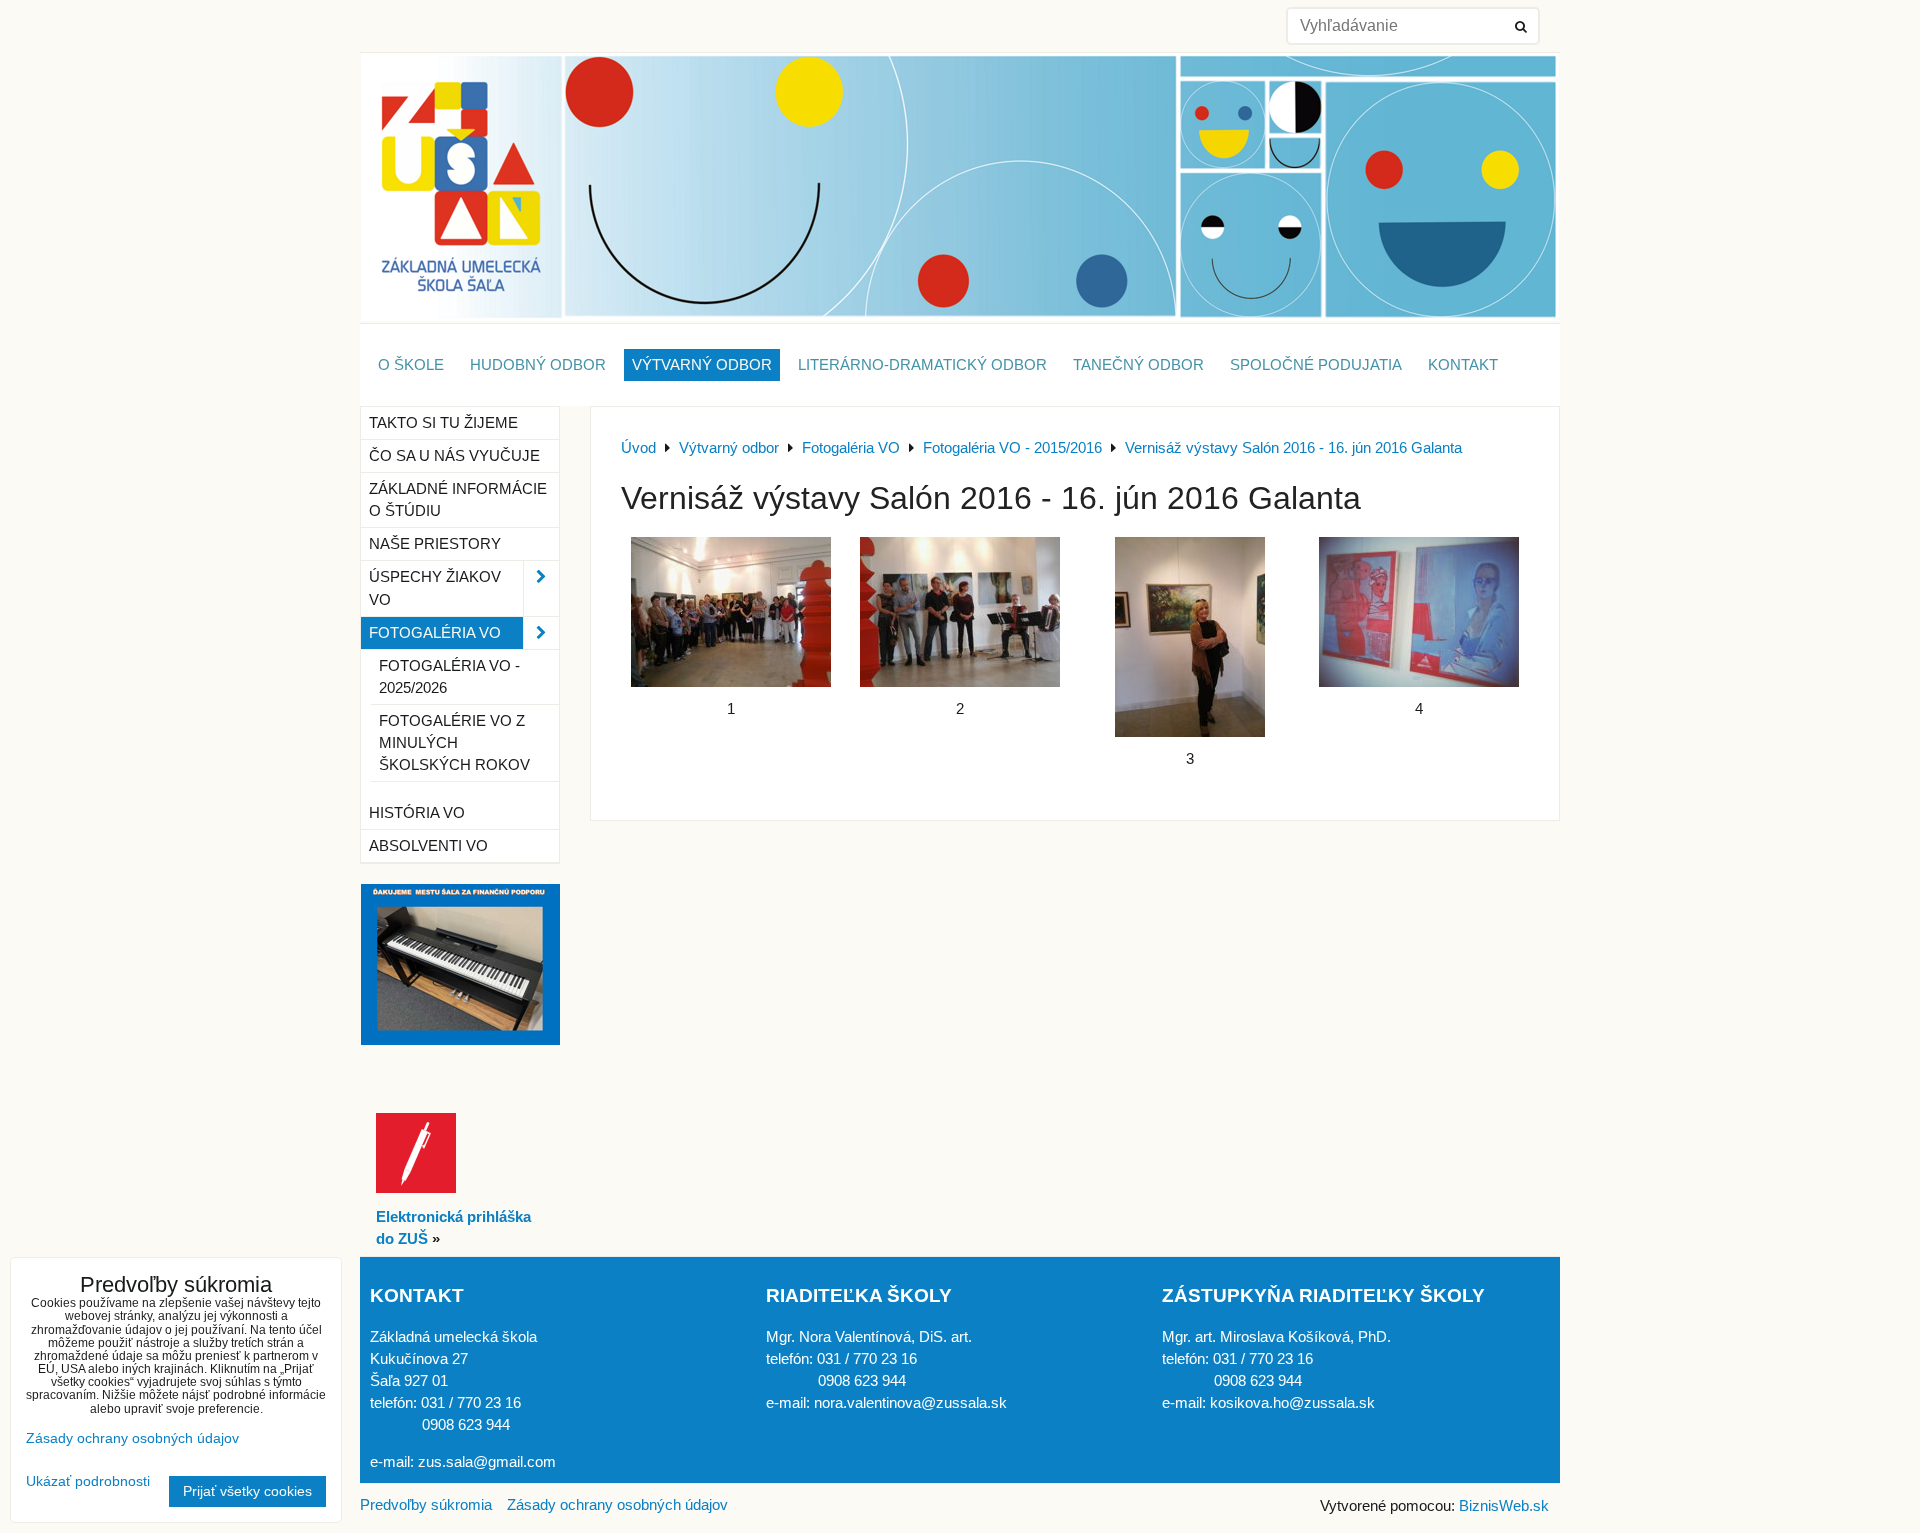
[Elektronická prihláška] (416, 1188)
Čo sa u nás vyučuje (454, 456)
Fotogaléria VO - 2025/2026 (449, 677)
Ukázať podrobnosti (88, 1481)
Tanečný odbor (1138, 365)
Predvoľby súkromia (426, 1505)
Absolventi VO (428, 846)
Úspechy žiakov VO (435, 588)
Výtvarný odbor (702, 365)
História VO (417, 813)
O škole (411, 365)
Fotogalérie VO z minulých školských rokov (454, 743)
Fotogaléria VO (435, 633)
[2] (961, 612)
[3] (1190, 637)
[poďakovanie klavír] (460, 1040)
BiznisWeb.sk (1504, 1506)
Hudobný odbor (538, 365)
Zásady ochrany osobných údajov (617, 1505)
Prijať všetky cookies (247, 1491)
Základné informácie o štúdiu (458, 500)
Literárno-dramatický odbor (922, 365)
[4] (1420, 612)
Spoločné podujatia (1316, 365)
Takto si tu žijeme (443, 423)
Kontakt (1463, 365)
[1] (731, 612)
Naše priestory (435, 544)
